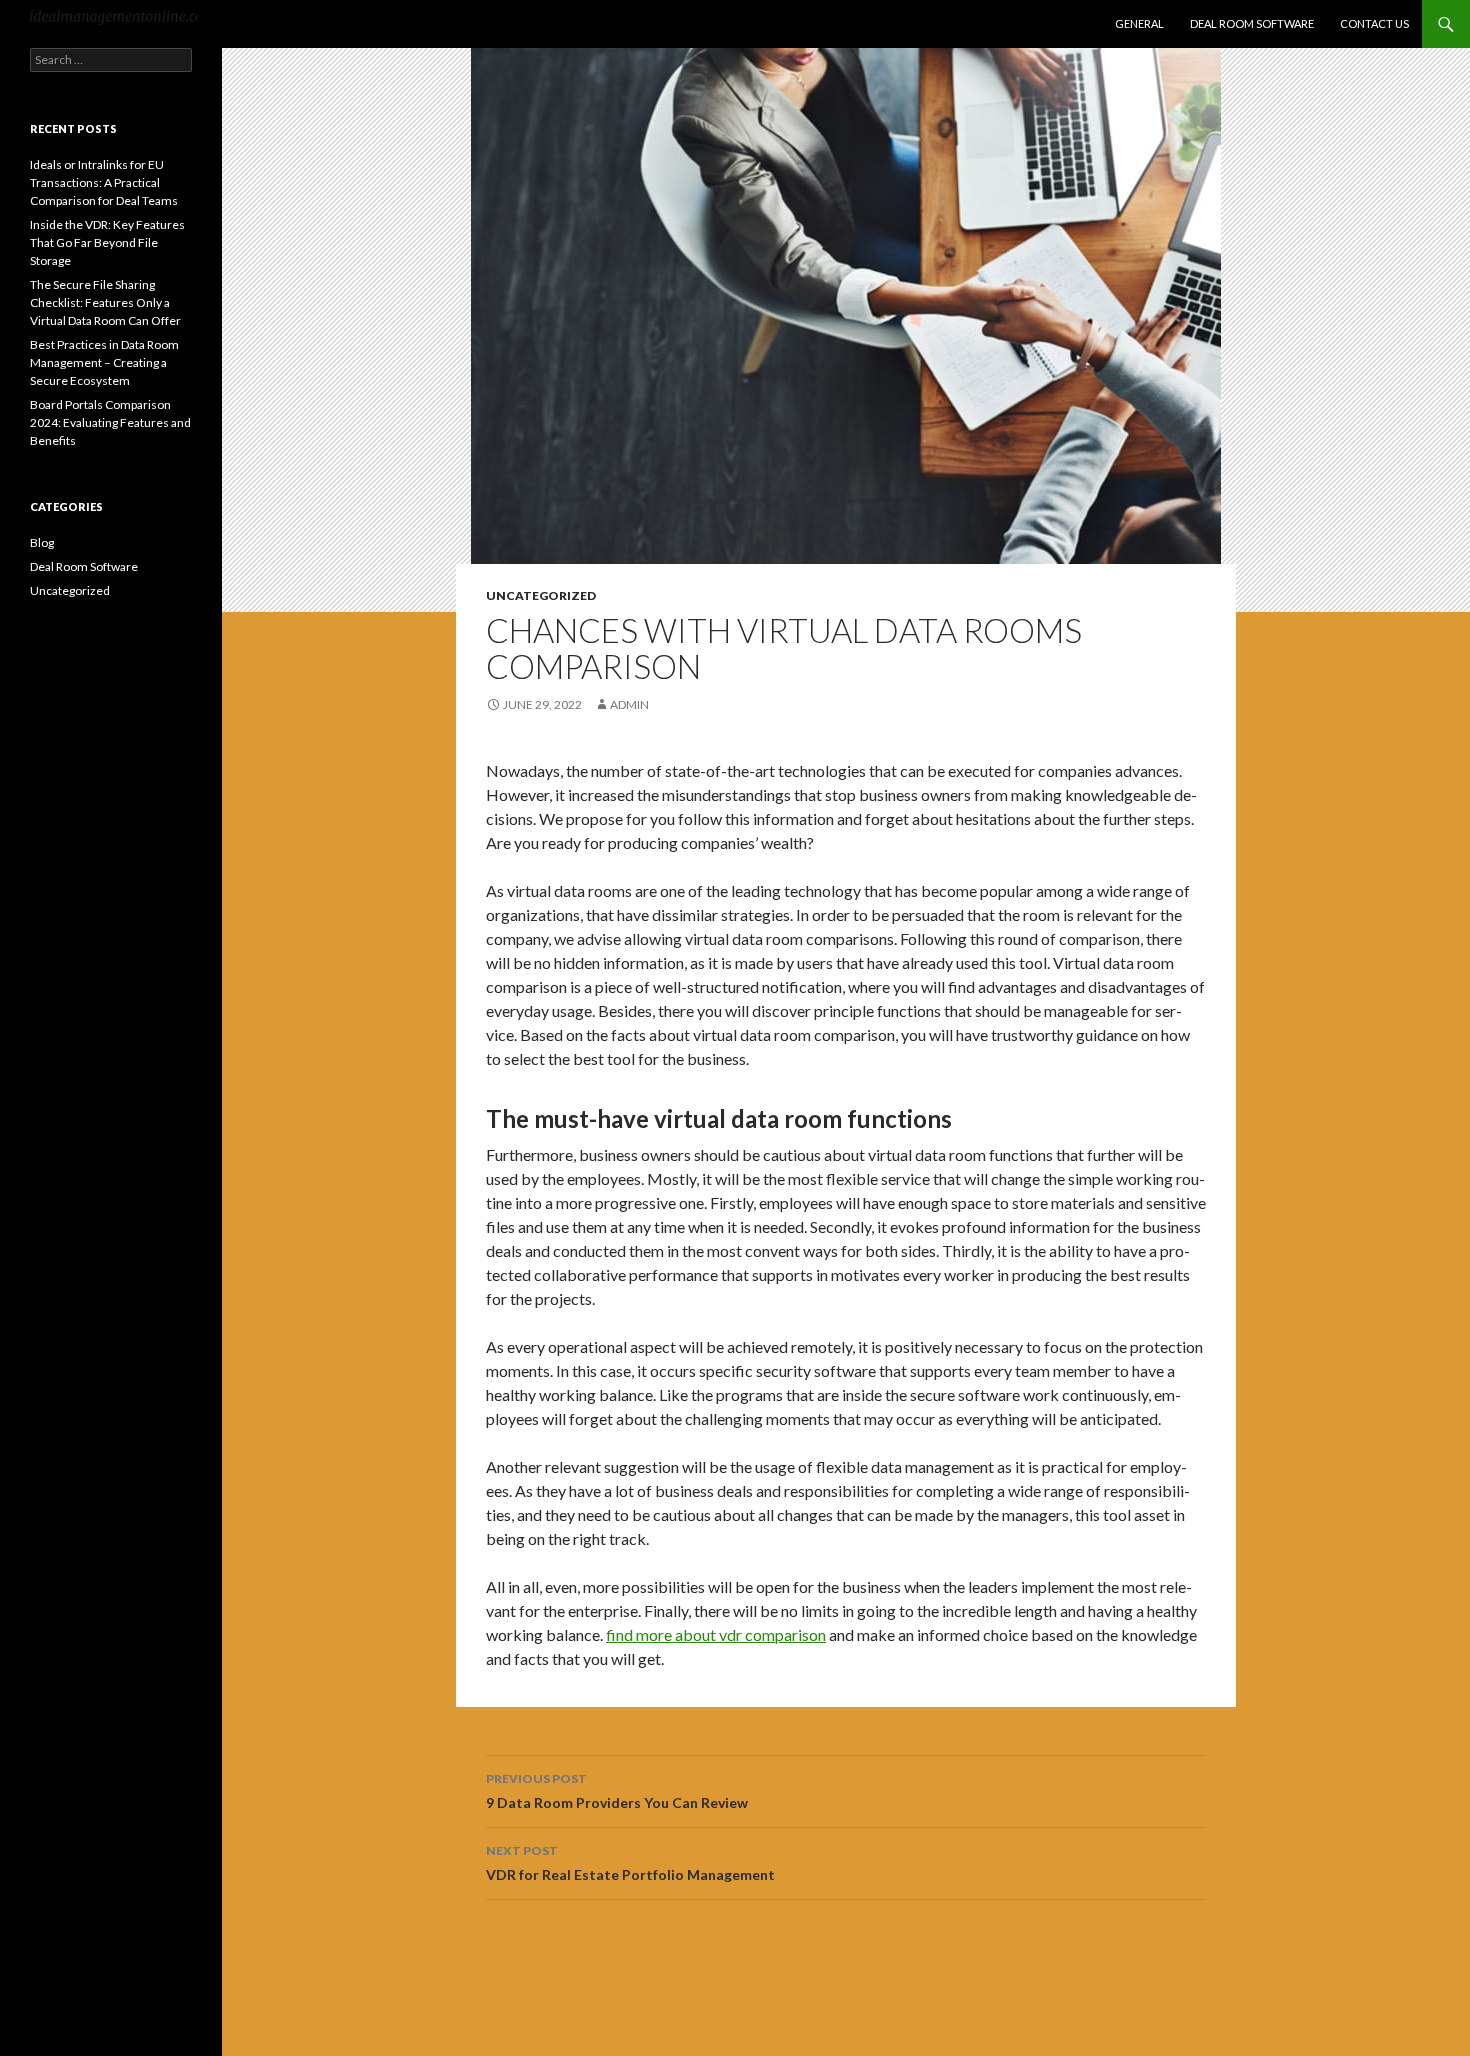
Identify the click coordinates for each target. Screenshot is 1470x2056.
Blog (42, 542)
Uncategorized (541, 595)
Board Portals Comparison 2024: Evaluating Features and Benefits (110, 422)
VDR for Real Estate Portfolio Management (630, 1863)
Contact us (1374, 23)
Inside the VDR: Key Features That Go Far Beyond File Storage (107, 242)
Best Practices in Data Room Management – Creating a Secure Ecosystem (104, 362)
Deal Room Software (1252, 23)
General (1139, 23)
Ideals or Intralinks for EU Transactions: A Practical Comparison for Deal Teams (104, 182)
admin (629, 704)
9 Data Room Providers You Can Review (617, 1791)
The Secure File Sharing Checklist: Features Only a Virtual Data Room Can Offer (105, 302)
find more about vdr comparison (716, 1634)
